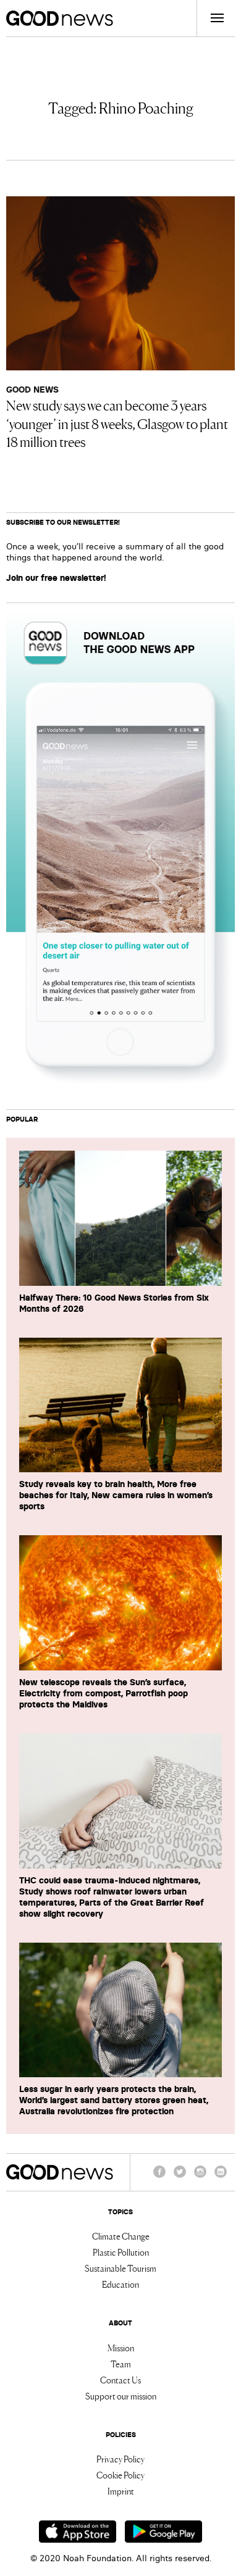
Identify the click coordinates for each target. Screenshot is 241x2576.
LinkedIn (221, 2177)
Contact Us (120, 2380)
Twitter (180, 2177)
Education (120, 2284)
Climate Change (121, 2236)
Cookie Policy (120, 2475)
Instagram (200, 2177)
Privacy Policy (120, 2459)
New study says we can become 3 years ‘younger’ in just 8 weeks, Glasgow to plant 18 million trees (117, 423)
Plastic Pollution (121, 2252)
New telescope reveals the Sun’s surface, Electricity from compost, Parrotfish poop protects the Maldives (104, 1693)
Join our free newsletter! (56, 578)
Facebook (159, 2177)
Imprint (121, 2491)
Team (121, 2364)
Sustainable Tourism (120, 2268)
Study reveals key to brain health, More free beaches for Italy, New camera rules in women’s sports (116, 1495)
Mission (121, 2348)
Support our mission (121, 2396)
